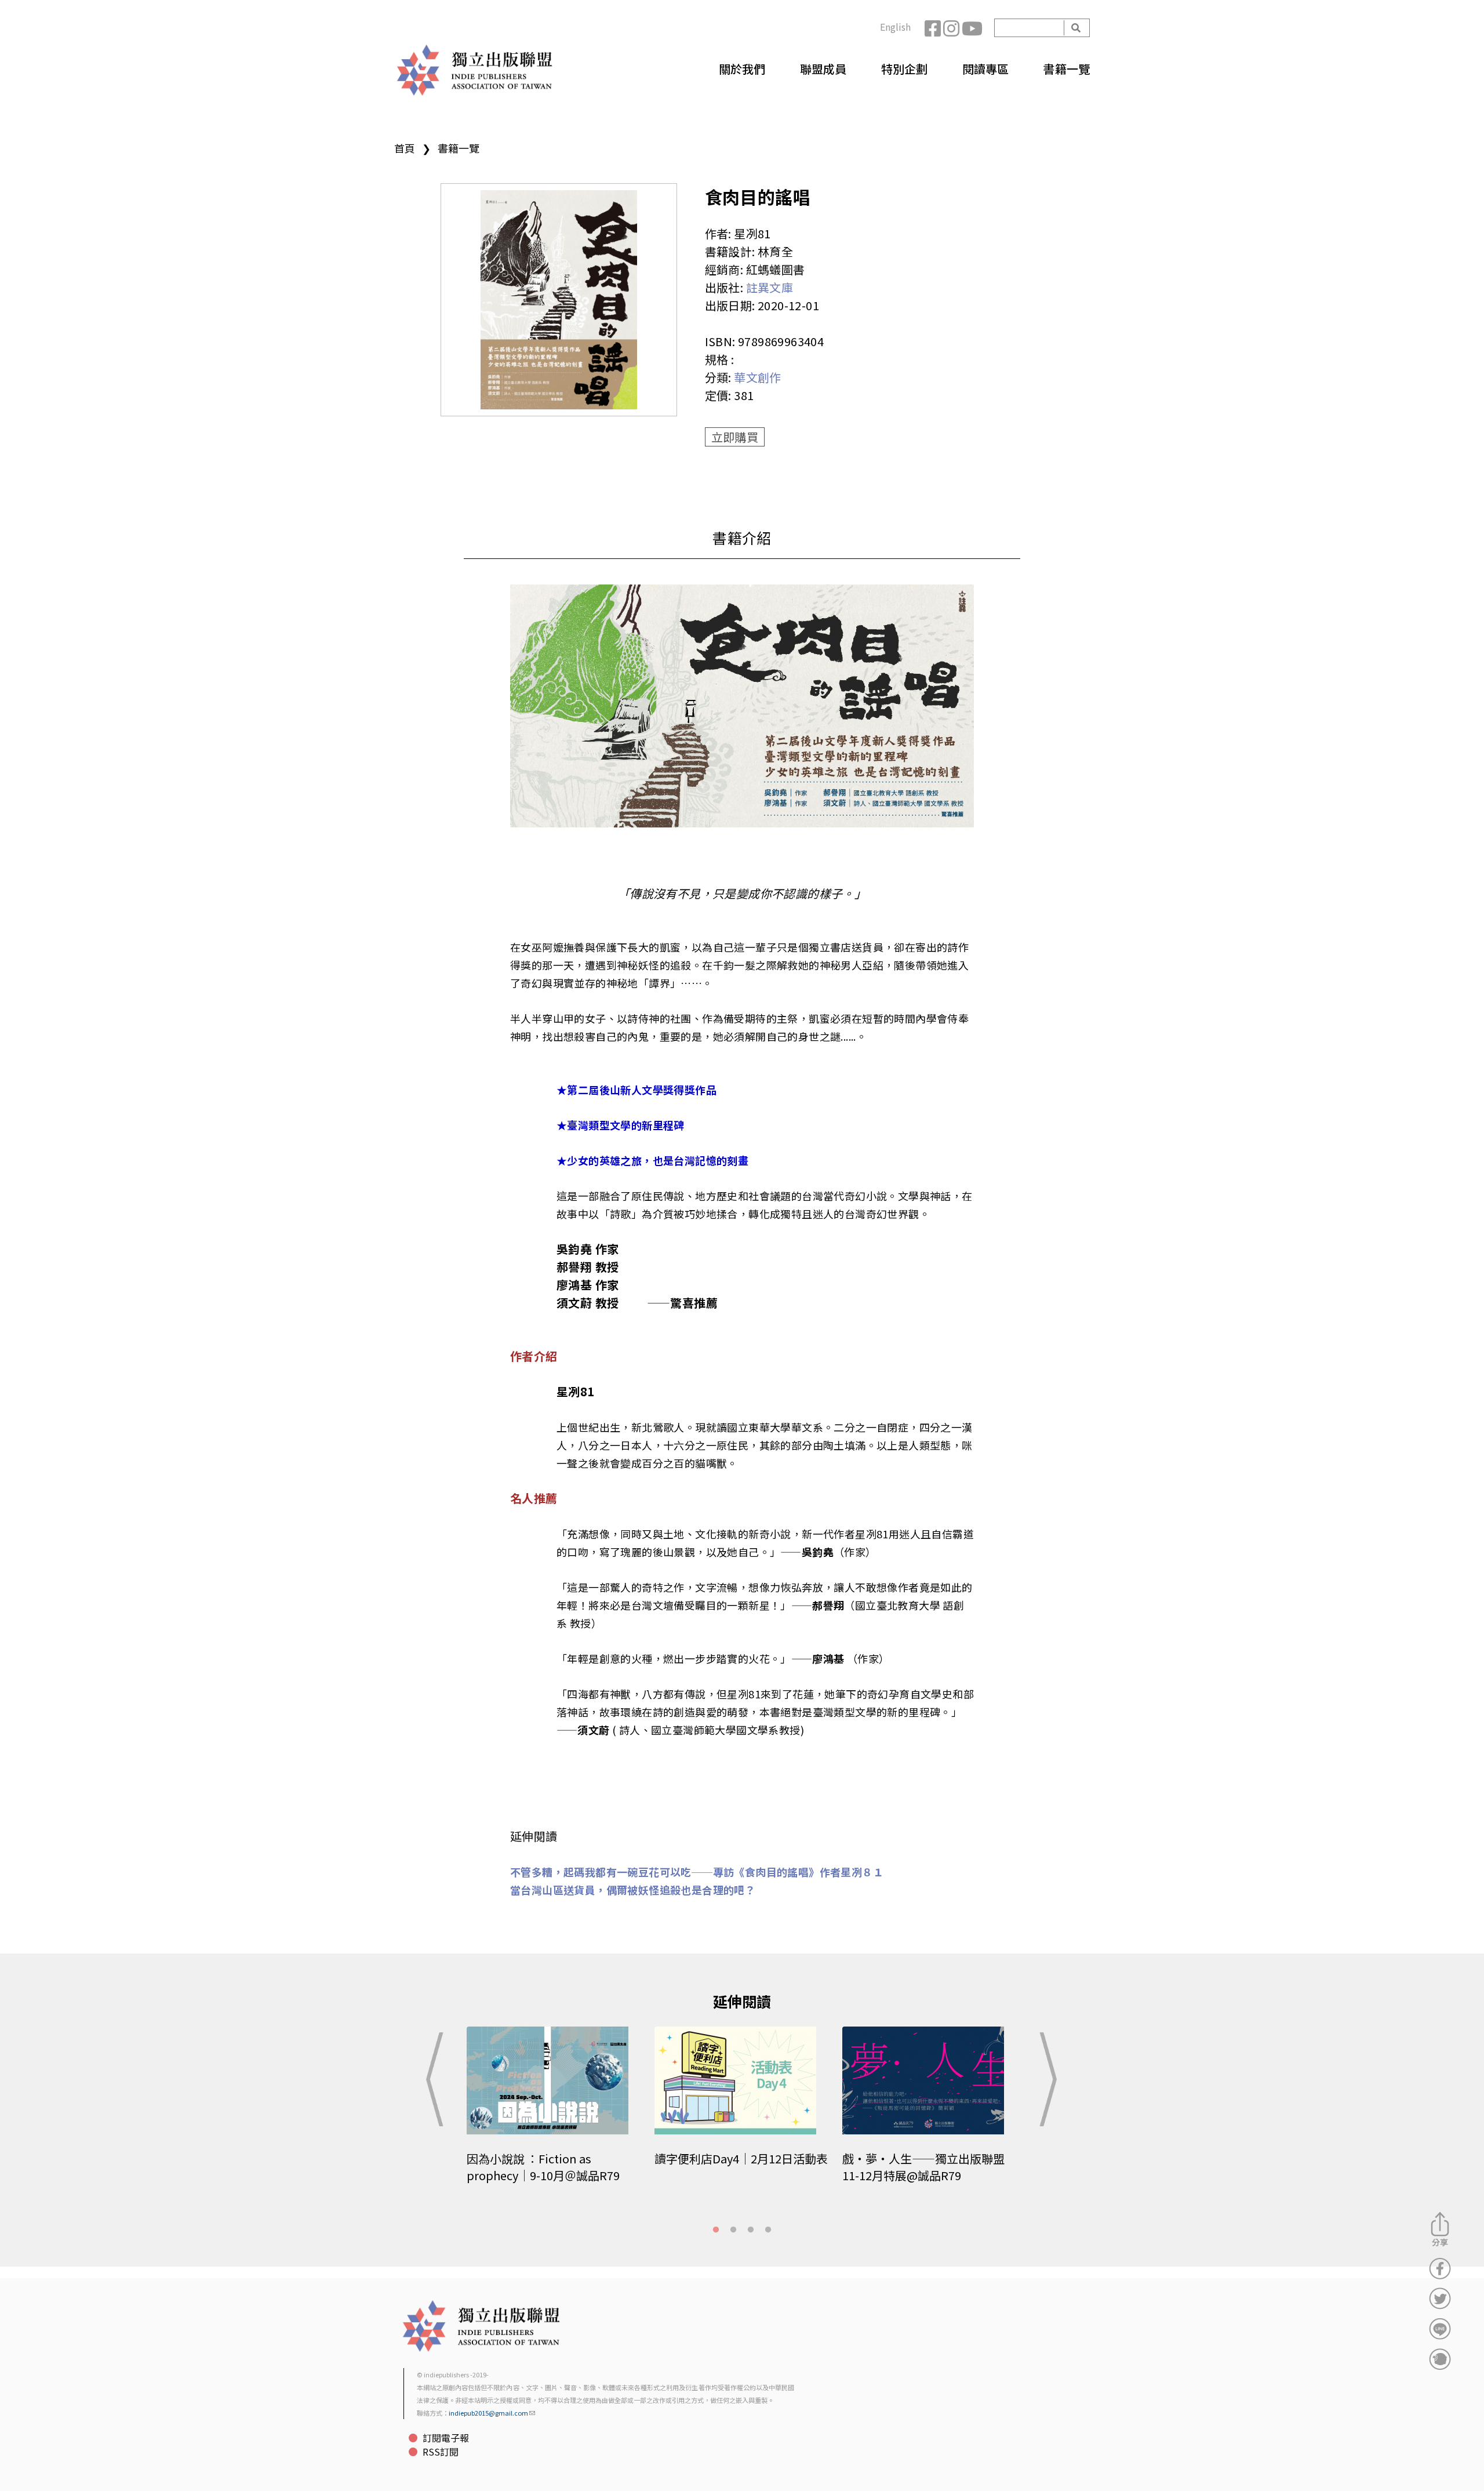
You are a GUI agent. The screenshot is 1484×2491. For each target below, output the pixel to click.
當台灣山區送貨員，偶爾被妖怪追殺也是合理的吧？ (633, 1890)
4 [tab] (768, 2230)
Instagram (952, 28)
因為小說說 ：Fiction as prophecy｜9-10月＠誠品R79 (543, 2167)
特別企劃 (904, 69)
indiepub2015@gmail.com (488, 2413)
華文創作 (758, 377)
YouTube (971, 28)
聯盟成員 (823, 69)
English (895, 27)
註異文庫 (770, 287)
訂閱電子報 (446, 2438)
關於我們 (742, 69)
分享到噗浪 (1440, 2359)
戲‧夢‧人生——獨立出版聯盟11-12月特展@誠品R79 (923, 2167)
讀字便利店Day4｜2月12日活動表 (741, 2158)
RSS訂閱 (441, 2452)
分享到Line (1440, 2329)
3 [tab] (751, 2230)
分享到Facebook (1440, 2268)
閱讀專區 (985, 69)
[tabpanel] (555, 2113)
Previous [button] (438, 2079)
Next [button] (1046, 2079)
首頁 (405, 148)
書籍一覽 (1067, 69)
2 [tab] (733, 2230)
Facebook (934, 28)
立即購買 (735, 437)
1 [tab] (716, 2230)
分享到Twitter (1440, 2298)
